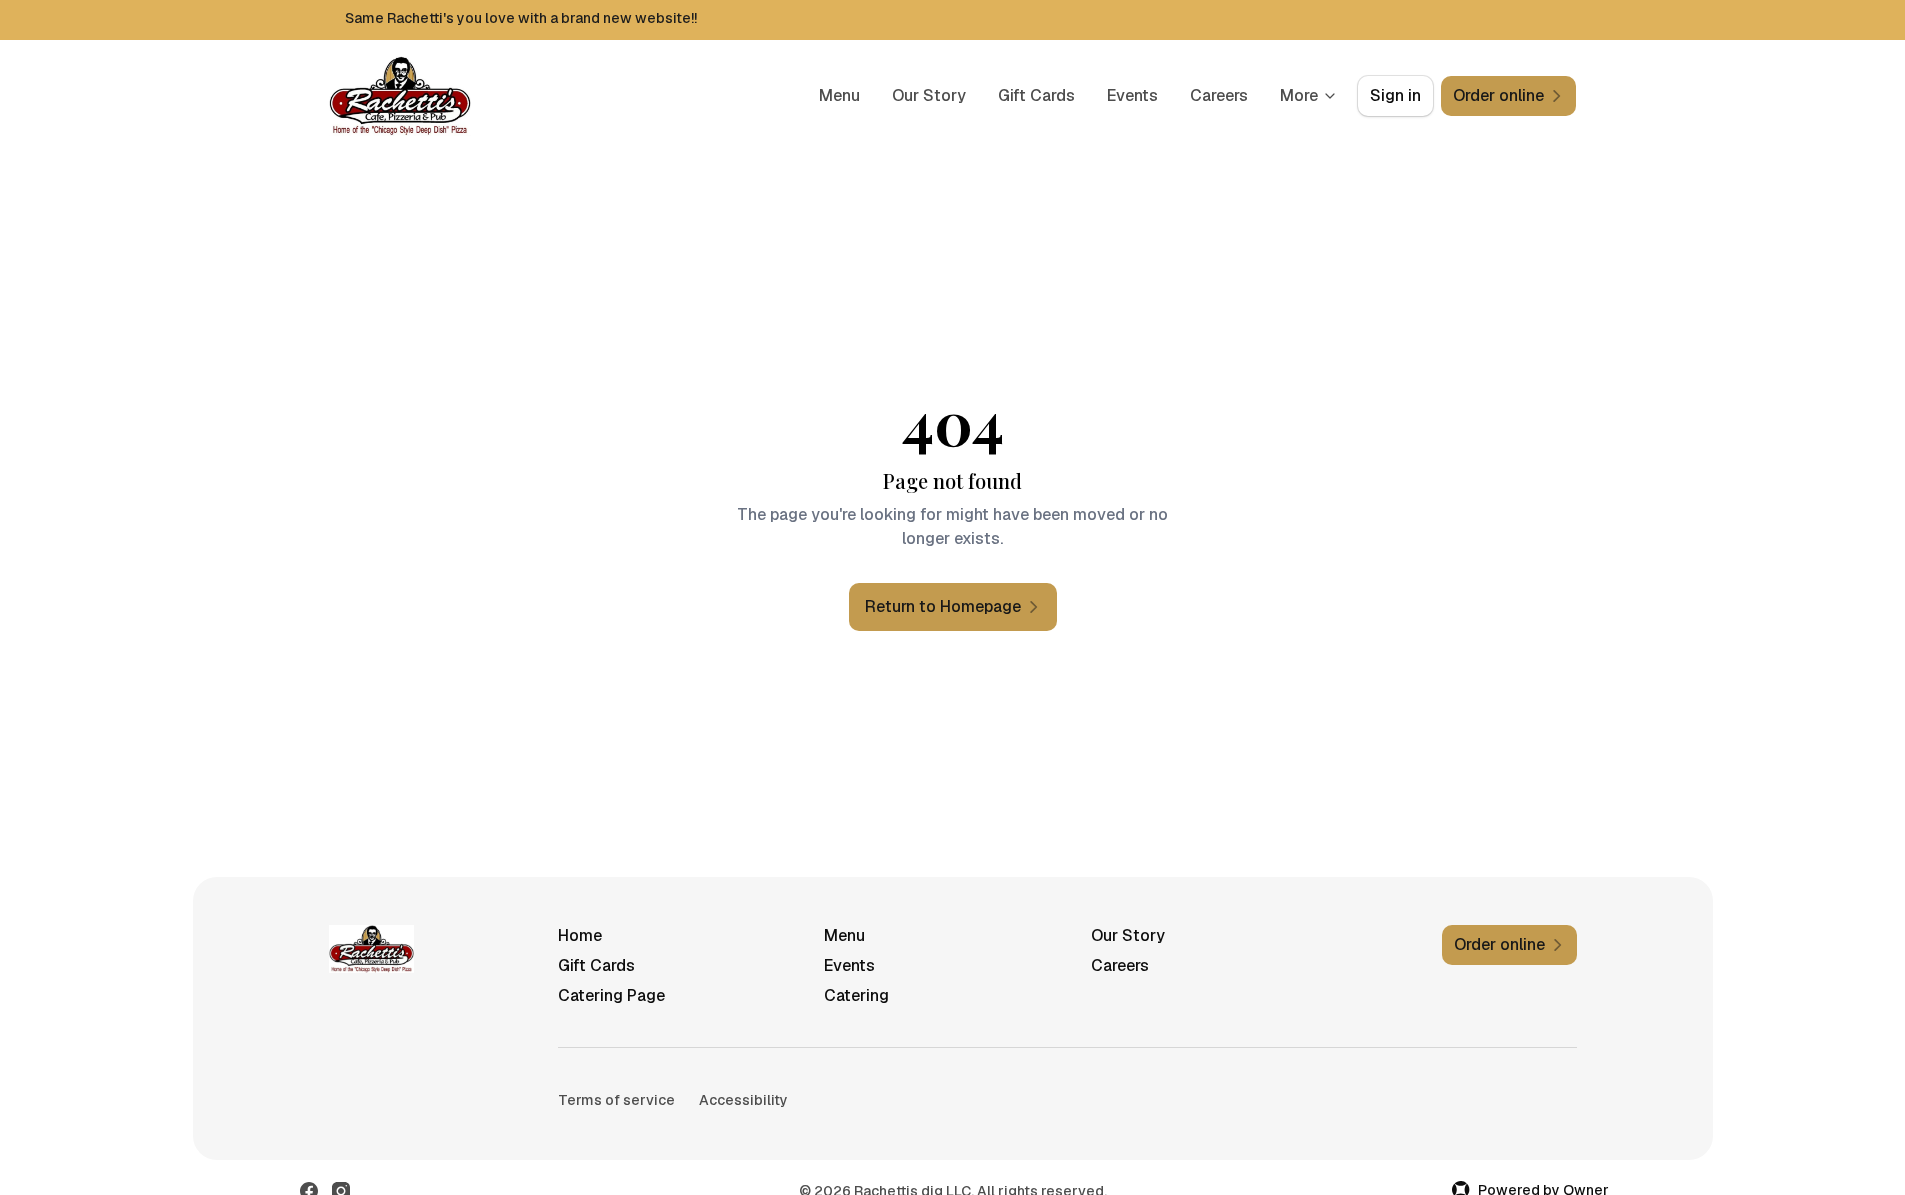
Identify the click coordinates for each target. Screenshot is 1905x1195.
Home (580, 935)
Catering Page (611, 995)
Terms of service (616, 1100)
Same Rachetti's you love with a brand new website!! (521, 18)
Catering (856, 995)
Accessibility (743, 1100)
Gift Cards (1036, 95)
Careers (1219, 95)
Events (1132, 95)
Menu (839, 95)
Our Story (929, 95)
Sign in (1395, 95)
